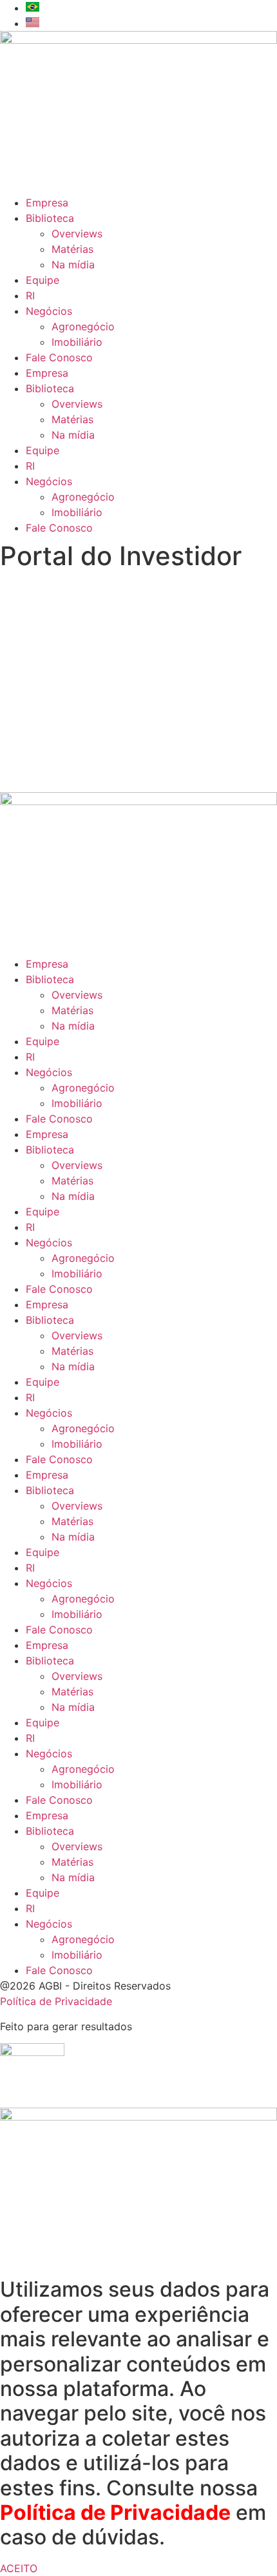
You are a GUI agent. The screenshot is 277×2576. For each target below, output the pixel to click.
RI (30, 295)
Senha (15, 654)
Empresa (47, 203)
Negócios (49, 311)
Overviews (77, 234)
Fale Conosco (59, 357)
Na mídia (73, 265)
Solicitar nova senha (139, 765)
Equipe (43, 280)
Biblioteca (50, 218)
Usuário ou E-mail (41, 599)
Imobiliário (77, 342)
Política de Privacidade (56, 2001)
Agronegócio (83, 326)
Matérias (72, 249)
